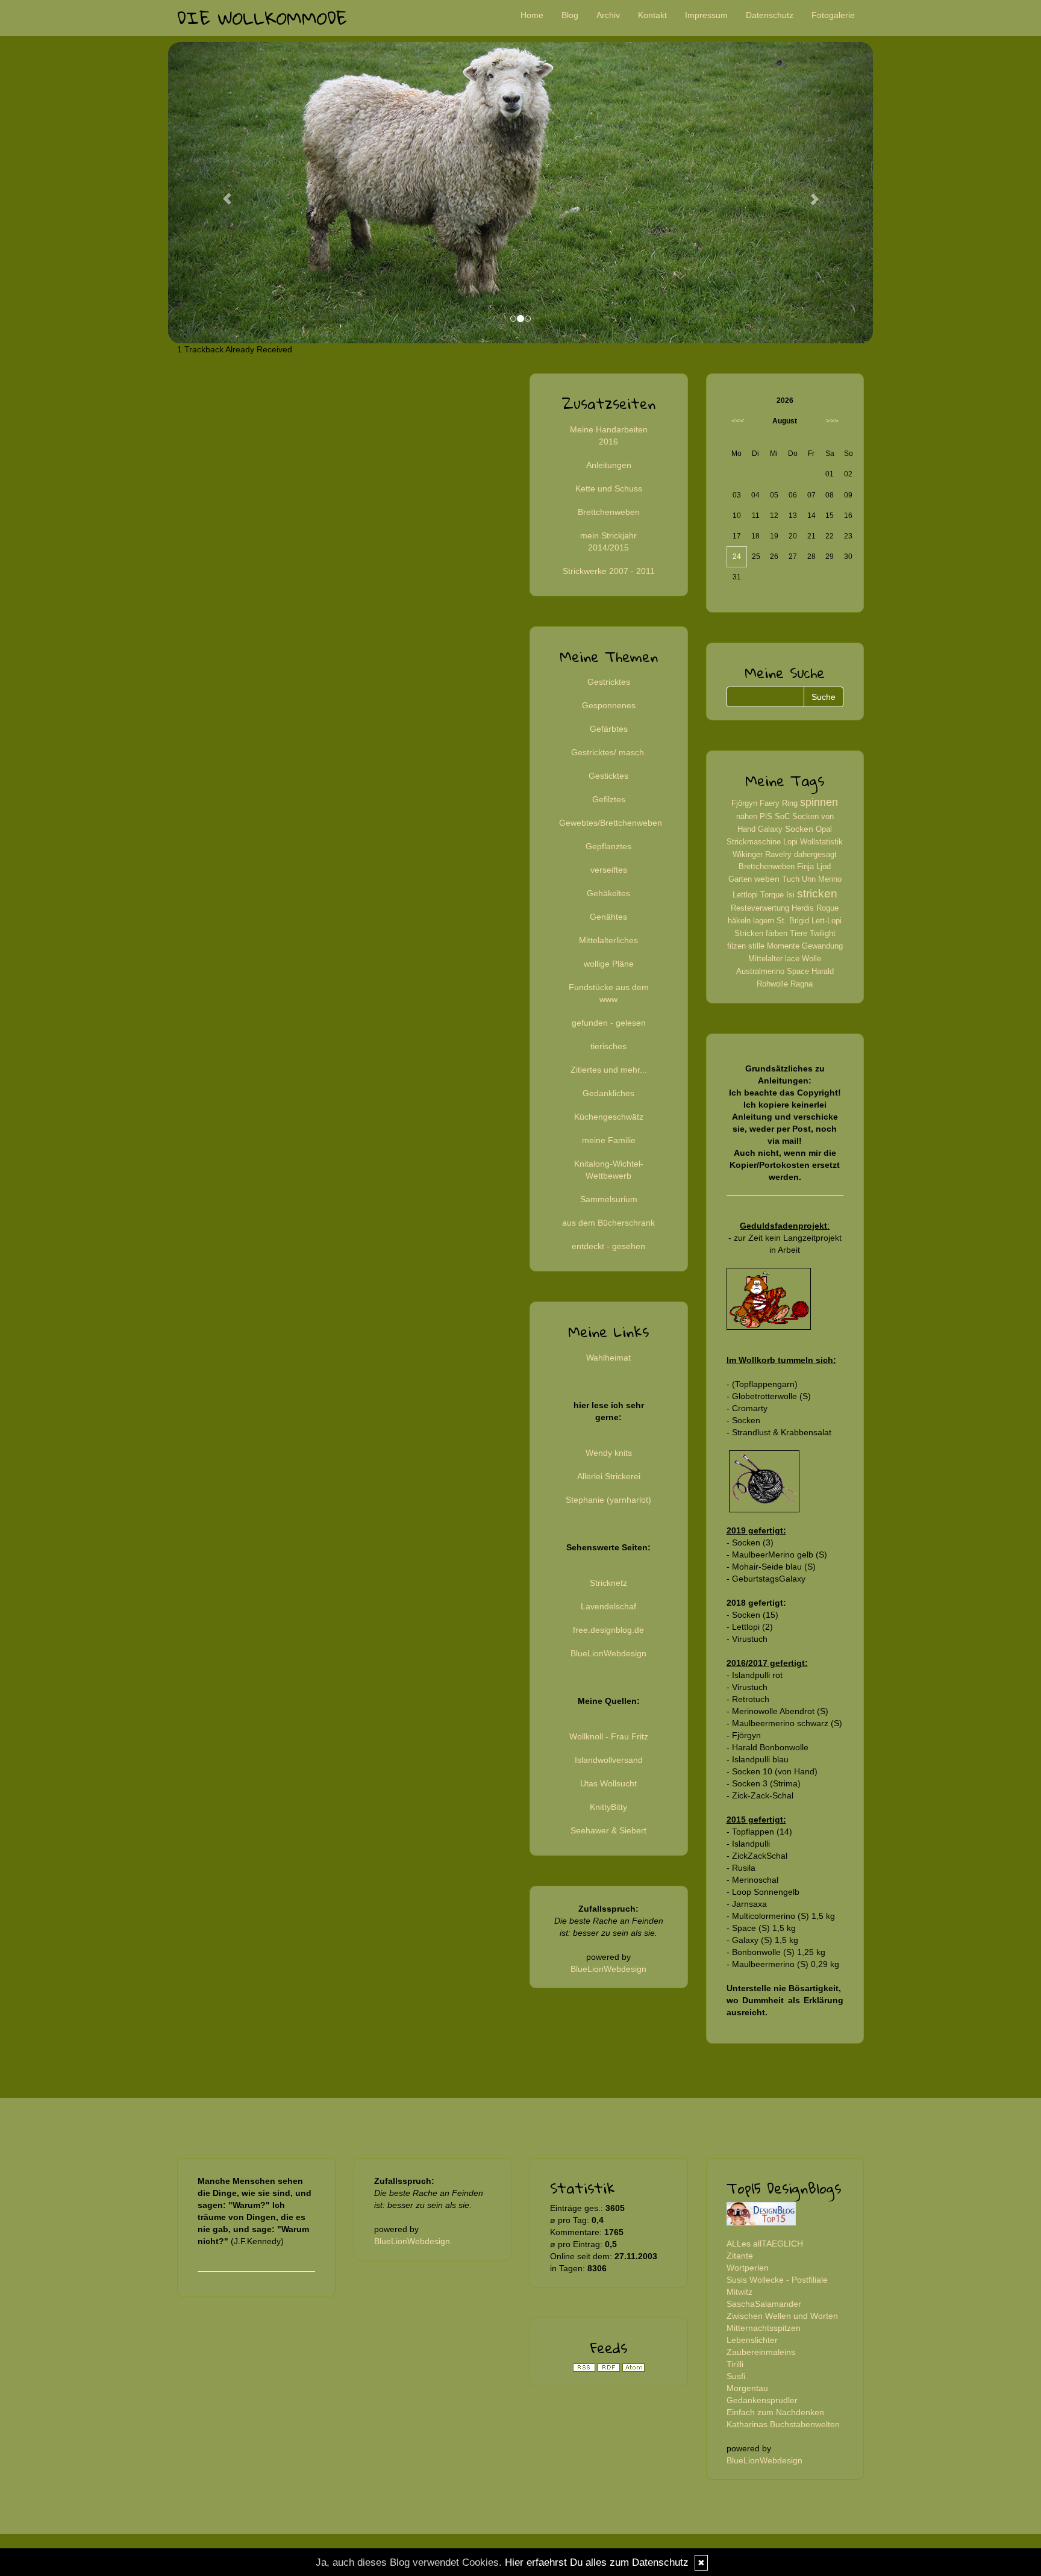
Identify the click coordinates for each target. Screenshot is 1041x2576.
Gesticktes (608, 776)
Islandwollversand (609, 1760)
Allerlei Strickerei (609, 1476)
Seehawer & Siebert (608, 1830)
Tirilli (735, 2364)
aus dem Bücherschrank (608, 1223)
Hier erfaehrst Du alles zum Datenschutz (597, 2562)
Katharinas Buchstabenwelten (783, 2424)
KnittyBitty (608, 1807)
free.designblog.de (608, 1630)
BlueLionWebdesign (608, 1653)
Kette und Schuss (609, 488)
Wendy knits (609, 1453)
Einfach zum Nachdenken (775, 2412)
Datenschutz (770, 15)
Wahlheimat (608, 1358)
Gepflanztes (608, 846)
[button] (221, 193)
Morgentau (747, 2388)
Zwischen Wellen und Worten (782, 2316)
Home (532, 15)
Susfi (736, 2376)
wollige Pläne (609, 964)
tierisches (608, 1046)
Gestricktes (609, 682)
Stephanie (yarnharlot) (608, 1500)
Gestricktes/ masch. (609, 752)
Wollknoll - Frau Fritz (609, 1736)
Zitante (740, 2256)
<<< (738, 421)
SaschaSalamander (764, 2304)
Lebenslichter (752, 2340)
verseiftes (609, 870)
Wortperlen (748, 2268)
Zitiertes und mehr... (609, 1070)
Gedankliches (608, 1093)
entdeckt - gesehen (608, 1246)
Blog (570, 15)
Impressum (706, 15)
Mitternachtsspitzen (764, 2328)
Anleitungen (609, 465)
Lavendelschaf (608, 1606)
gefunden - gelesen (609, 1023)
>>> (832, 421)
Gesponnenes (609, 705)
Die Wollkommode (262, 18)
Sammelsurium (609, 1199)
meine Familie (609, 1140)
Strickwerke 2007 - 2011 (609, 571)
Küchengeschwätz (609, 1117)
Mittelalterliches (608, 940)
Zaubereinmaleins (761, 2352)
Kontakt (652, 15)
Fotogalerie (833, 15)
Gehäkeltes (608, 893)
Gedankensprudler (762, 2400)
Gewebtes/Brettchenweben (611, 823)
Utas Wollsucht (608, 1783)
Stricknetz (608, 1583)
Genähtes (608, 917)
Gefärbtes (609, 729)
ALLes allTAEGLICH (765, 2244)
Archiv (608, 15)
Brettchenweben (609, 512)
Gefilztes (609, 799)
